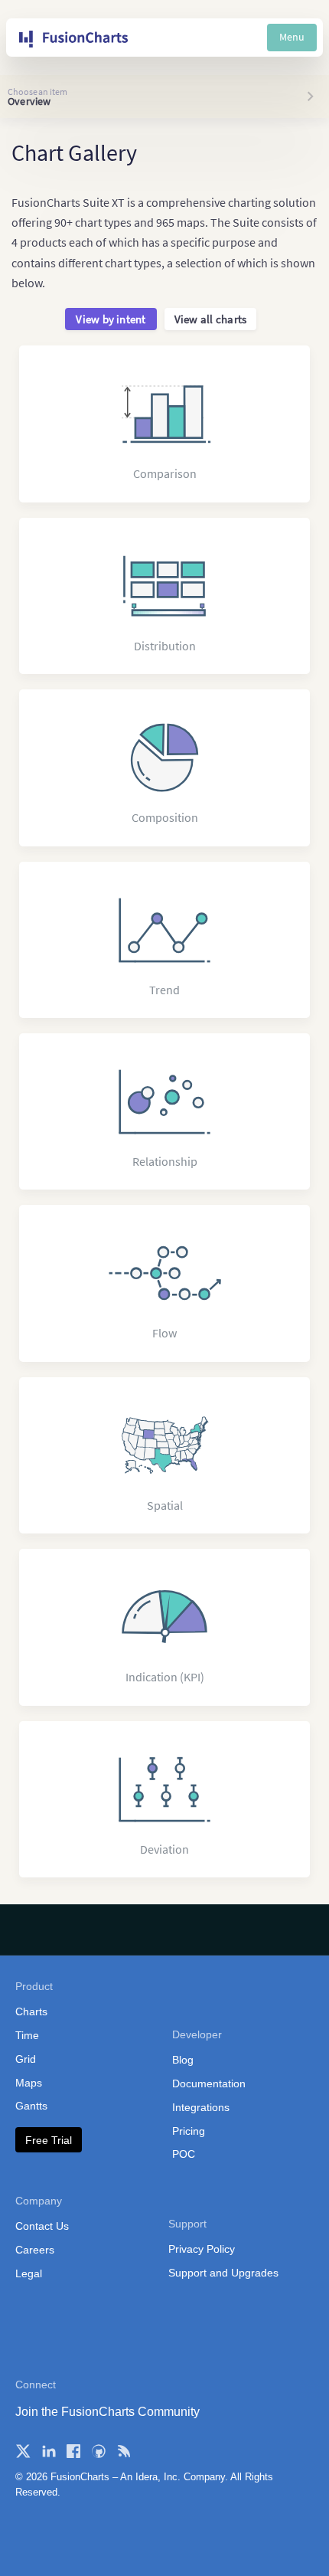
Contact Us (42, 2226)
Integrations (201, 2107)
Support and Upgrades (223, 2273)
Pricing (189, 2131)
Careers (35, 2250)
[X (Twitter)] (23, 2451)
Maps (29, 2083)
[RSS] (124, 2451)
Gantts (31, 2106)
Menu (292, 37)
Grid (26, 2059)
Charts (31, 2011)
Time (27, 2035)
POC (184, 2154)
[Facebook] (73, 2451)
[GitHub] (99, 2451)
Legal (29, 2273)
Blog (183, 2060)
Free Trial (49, 2140)
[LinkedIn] (48, 2451)
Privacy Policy (202, 2249)
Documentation (209, 2083)
